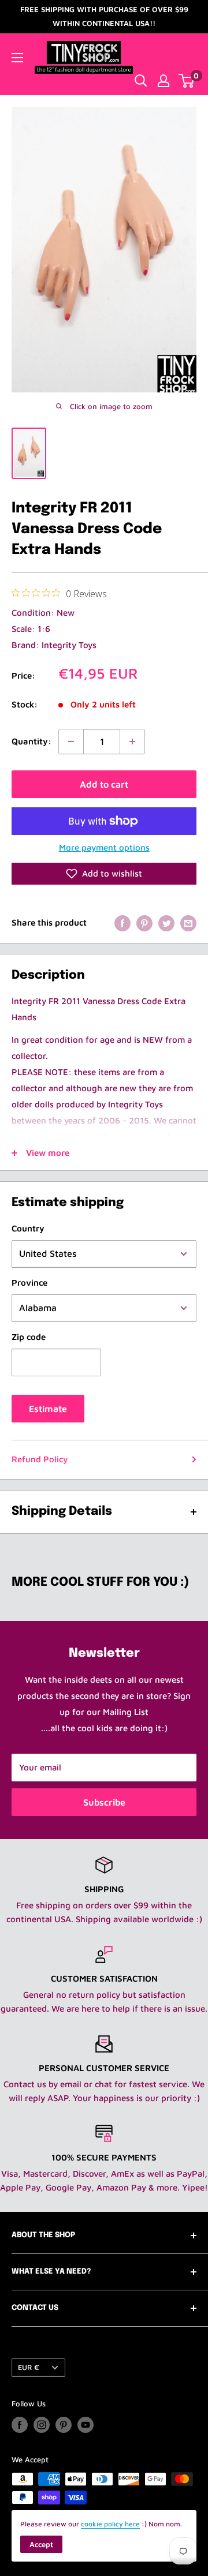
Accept (41, 2544)
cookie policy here (110, 2524)
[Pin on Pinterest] (144, 923)
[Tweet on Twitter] (166, 923)
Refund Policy (40, 1459)
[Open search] (141, 81)
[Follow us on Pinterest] (64, 2425)
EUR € (29, 2367)
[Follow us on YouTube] (86, 2425)
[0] (187, 81)
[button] (104, 874)
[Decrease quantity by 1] (71, 742)
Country (28, 1228)
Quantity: (31, 741)
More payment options (104, 847)
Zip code (29, 1337)
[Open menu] (17, 58)
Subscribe (104, 1802)
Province (29, 1283)
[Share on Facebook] (122, 923)
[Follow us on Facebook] (20, 2425)
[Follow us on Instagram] (42, 2425)
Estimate (48, 1409)
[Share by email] (188, 923)
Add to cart (104, 784)
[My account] (164, 81)
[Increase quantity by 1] (132, 742)
